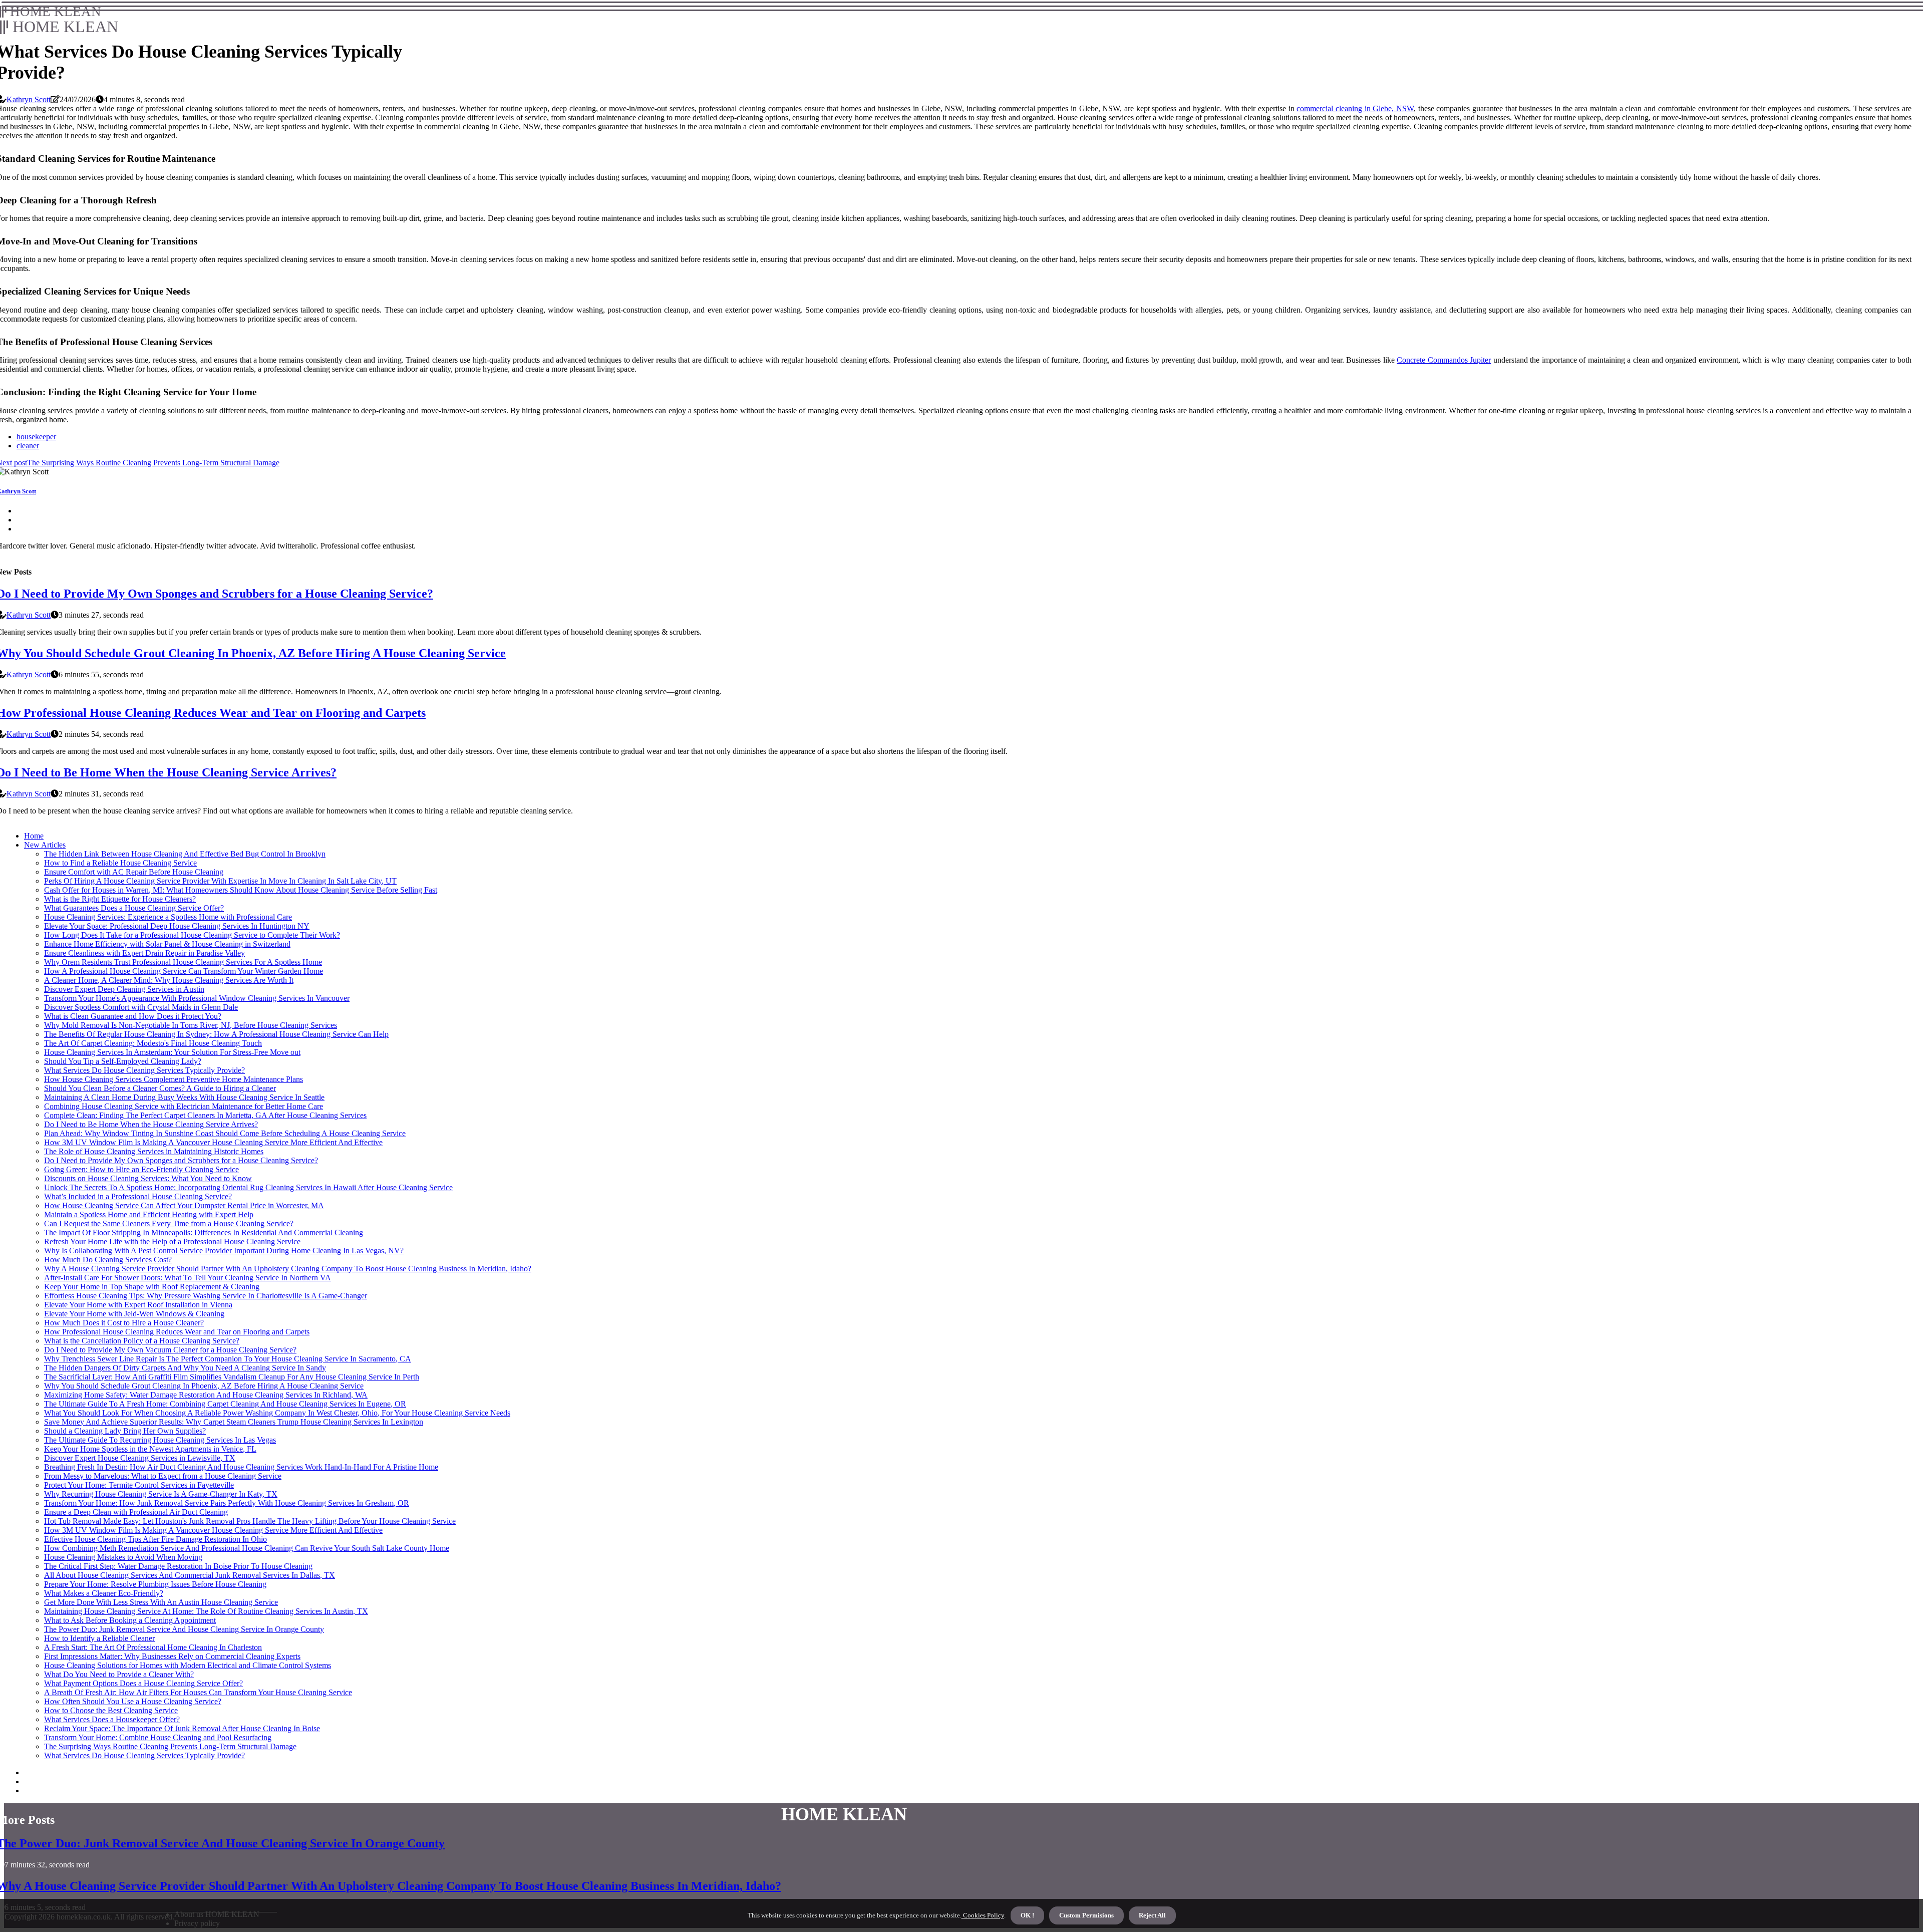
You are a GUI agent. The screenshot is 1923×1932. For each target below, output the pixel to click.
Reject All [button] (1152, 1915)
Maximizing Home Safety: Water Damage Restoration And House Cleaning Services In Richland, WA (206, 1395)
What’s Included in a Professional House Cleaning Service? (138, 1196)
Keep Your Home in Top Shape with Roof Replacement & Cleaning (152, 1287)
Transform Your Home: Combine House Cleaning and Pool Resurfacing (158, 1737)
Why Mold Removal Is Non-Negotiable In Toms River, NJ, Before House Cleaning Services (191, 1025)
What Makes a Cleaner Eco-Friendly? (104, 1593)
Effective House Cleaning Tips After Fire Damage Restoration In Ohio (155, 1539)
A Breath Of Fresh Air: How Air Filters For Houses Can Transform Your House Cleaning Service (198, 1692)
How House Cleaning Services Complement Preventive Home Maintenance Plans (174, 1079)
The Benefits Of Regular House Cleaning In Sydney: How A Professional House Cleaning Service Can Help (216, 1034)
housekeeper (36, 437)
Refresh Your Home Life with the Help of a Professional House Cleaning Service (172, 1241)
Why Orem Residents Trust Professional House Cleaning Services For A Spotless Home (183, 962)
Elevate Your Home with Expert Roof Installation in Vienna (138, 1305)
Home (34, 836)
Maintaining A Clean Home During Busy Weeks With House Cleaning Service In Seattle (184, 1097)
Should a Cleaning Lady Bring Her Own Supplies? (125, 1431)
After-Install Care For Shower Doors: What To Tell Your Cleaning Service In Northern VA (188, 1278)
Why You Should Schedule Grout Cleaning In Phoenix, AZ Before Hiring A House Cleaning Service (204, 1386)
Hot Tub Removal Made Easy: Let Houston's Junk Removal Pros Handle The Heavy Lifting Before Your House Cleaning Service (250, 1521)
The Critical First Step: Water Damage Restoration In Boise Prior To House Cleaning (178, 1566)
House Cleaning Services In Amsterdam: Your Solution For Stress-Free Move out (172, 1052)
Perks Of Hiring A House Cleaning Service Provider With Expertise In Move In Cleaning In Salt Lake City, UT (220, 881)
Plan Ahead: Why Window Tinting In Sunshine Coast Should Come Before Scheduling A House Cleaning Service (225, 1133)
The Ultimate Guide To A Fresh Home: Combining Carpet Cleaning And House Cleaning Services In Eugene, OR (225, 1404)
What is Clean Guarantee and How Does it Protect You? (133, 1016)
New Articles (45, 845)
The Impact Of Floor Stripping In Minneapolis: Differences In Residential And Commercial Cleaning (204, 1232)
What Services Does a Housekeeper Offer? (112, 1719)
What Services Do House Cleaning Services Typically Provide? (144, 1070)
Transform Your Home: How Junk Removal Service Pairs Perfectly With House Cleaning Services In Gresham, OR (227, 1503)
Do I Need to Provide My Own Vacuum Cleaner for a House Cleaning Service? (170, 1350)
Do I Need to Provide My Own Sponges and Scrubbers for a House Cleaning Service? (181, 1160)
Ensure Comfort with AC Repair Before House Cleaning (134, 872)
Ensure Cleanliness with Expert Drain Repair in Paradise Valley (144, 953)
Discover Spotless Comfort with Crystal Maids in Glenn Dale (141, 1007)
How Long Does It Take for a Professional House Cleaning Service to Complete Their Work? (192, 935)
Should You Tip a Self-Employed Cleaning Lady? (123, 1061)
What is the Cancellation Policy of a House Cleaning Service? (142, 1341)
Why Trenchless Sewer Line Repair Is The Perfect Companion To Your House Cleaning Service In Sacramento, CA (228, 1359)
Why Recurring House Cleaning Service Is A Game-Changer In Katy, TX (161, 1494)
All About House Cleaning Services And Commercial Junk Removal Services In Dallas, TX (190, 1575)
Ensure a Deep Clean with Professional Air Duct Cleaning (136, 1512)
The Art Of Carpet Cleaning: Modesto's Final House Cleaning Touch (153, 1043)
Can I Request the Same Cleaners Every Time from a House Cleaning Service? (169, 1223)
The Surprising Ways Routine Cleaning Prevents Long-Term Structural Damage (170, 1746)
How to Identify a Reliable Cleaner (99, 1638)
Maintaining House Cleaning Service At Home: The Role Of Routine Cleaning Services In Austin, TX (206, 1611)
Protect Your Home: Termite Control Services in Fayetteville (139, 1485)
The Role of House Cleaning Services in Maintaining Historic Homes (154, 1151)
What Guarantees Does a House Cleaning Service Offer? (134, 908)
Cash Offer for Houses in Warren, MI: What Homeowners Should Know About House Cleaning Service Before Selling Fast (241, 890)
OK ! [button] (1027, 1915)
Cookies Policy (983, 1915)
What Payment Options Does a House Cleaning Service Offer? (143, 1683)
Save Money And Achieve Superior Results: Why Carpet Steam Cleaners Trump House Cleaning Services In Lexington (234, 1422)
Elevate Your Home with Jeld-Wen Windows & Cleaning (134, 1314)
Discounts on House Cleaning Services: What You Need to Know (148, 1178)
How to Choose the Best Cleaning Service (111, 1710)
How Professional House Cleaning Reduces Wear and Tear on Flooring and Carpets (177, 1332)
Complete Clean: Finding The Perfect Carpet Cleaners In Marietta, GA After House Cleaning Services (205, 1115)
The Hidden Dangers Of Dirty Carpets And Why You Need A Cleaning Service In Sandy (185, 1368)
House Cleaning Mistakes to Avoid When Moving (123, 1557)
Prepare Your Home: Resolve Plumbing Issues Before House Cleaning (155, 1584)
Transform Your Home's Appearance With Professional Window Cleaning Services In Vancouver (197, 998)
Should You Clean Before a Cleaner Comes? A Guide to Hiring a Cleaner (160, 1088)
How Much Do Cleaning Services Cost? (108, 1260)
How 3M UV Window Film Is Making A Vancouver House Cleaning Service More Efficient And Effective (213, 1142)
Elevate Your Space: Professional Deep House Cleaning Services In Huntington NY (177, 926)
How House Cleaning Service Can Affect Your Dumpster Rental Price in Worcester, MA (184, 1205)
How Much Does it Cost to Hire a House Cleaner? (124, 1323)
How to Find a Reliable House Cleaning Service (120, 863)
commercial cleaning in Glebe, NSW (1355, 108)
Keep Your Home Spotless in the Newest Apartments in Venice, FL (150, 1449)
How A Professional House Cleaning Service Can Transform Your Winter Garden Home (184, 971)
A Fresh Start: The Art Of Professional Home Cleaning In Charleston (153, 1647)
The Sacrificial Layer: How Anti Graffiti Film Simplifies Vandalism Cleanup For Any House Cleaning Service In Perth (232, 1377)
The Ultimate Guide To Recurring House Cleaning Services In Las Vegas (160, 1440)
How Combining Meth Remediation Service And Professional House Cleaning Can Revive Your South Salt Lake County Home (247, 1548)
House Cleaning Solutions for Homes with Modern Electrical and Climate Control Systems (188, 1665)
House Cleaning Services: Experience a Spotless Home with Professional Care (168, 917)
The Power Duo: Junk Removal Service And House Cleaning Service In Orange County (184, 1629)
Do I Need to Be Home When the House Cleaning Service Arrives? (151, 1124)
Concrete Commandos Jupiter (1444, 360)
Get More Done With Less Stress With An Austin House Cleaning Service (161, 1602)
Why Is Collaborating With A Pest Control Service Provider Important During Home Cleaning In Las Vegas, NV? (224, 1251)
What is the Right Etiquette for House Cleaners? (120, 899)
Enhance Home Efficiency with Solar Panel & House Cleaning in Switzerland (167, 944)
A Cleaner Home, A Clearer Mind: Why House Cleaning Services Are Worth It (169, 980)
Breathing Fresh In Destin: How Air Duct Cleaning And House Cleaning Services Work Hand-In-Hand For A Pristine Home (241, 1467)
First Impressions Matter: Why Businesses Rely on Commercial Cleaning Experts (172, 1656)
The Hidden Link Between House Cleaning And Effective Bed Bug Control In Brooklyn (185, 854)
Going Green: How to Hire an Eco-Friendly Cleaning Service (141, 1169)
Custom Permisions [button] (1086, 1915)
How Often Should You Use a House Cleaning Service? (133, 1701)
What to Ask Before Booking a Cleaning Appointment (130, 1620)
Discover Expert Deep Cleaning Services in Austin (124, 989)
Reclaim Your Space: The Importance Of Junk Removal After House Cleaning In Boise (182, 1728)
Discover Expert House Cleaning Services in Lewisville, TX (140, 1458)
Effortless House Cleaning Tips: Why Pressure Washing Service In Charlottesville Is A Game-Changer (206, 1296)
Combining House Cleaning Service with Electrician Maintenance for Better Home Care (184, 1106)
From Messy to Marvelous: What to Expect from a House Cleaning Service (163, 1476)
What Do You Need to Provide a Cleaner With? (119, 1674)
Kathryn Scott (29, 99)
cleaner (28, 446)
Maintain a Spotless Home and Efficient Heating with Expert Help (149, 1214)
